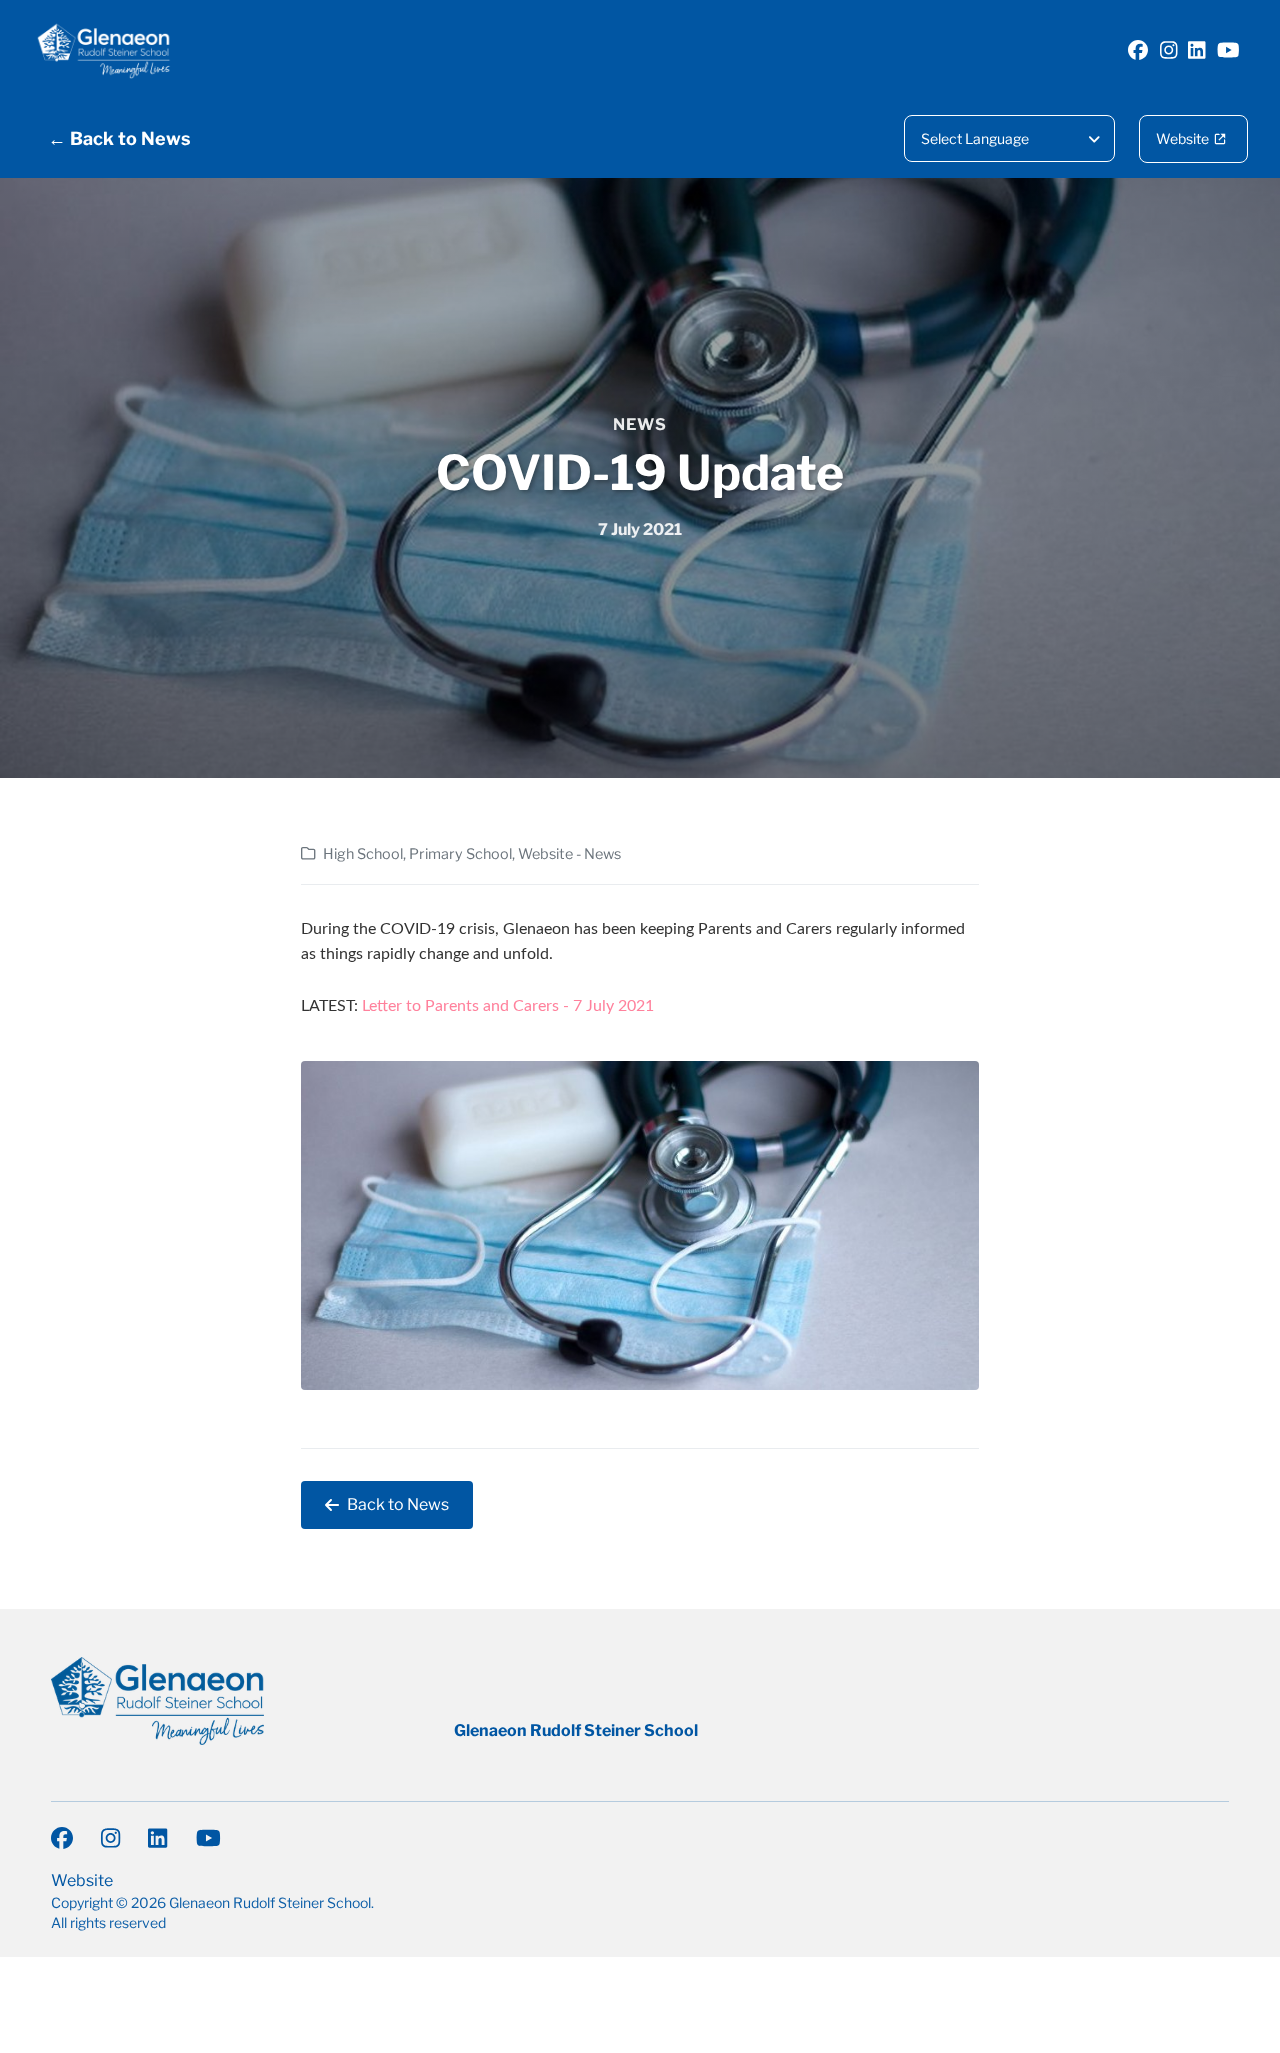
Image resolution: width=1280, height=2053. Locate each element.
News (640, 424)
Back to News (398, 1504)
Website (1182, 138)
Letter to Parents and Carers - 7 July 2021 (508, 1006)
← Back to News (119, 138)
